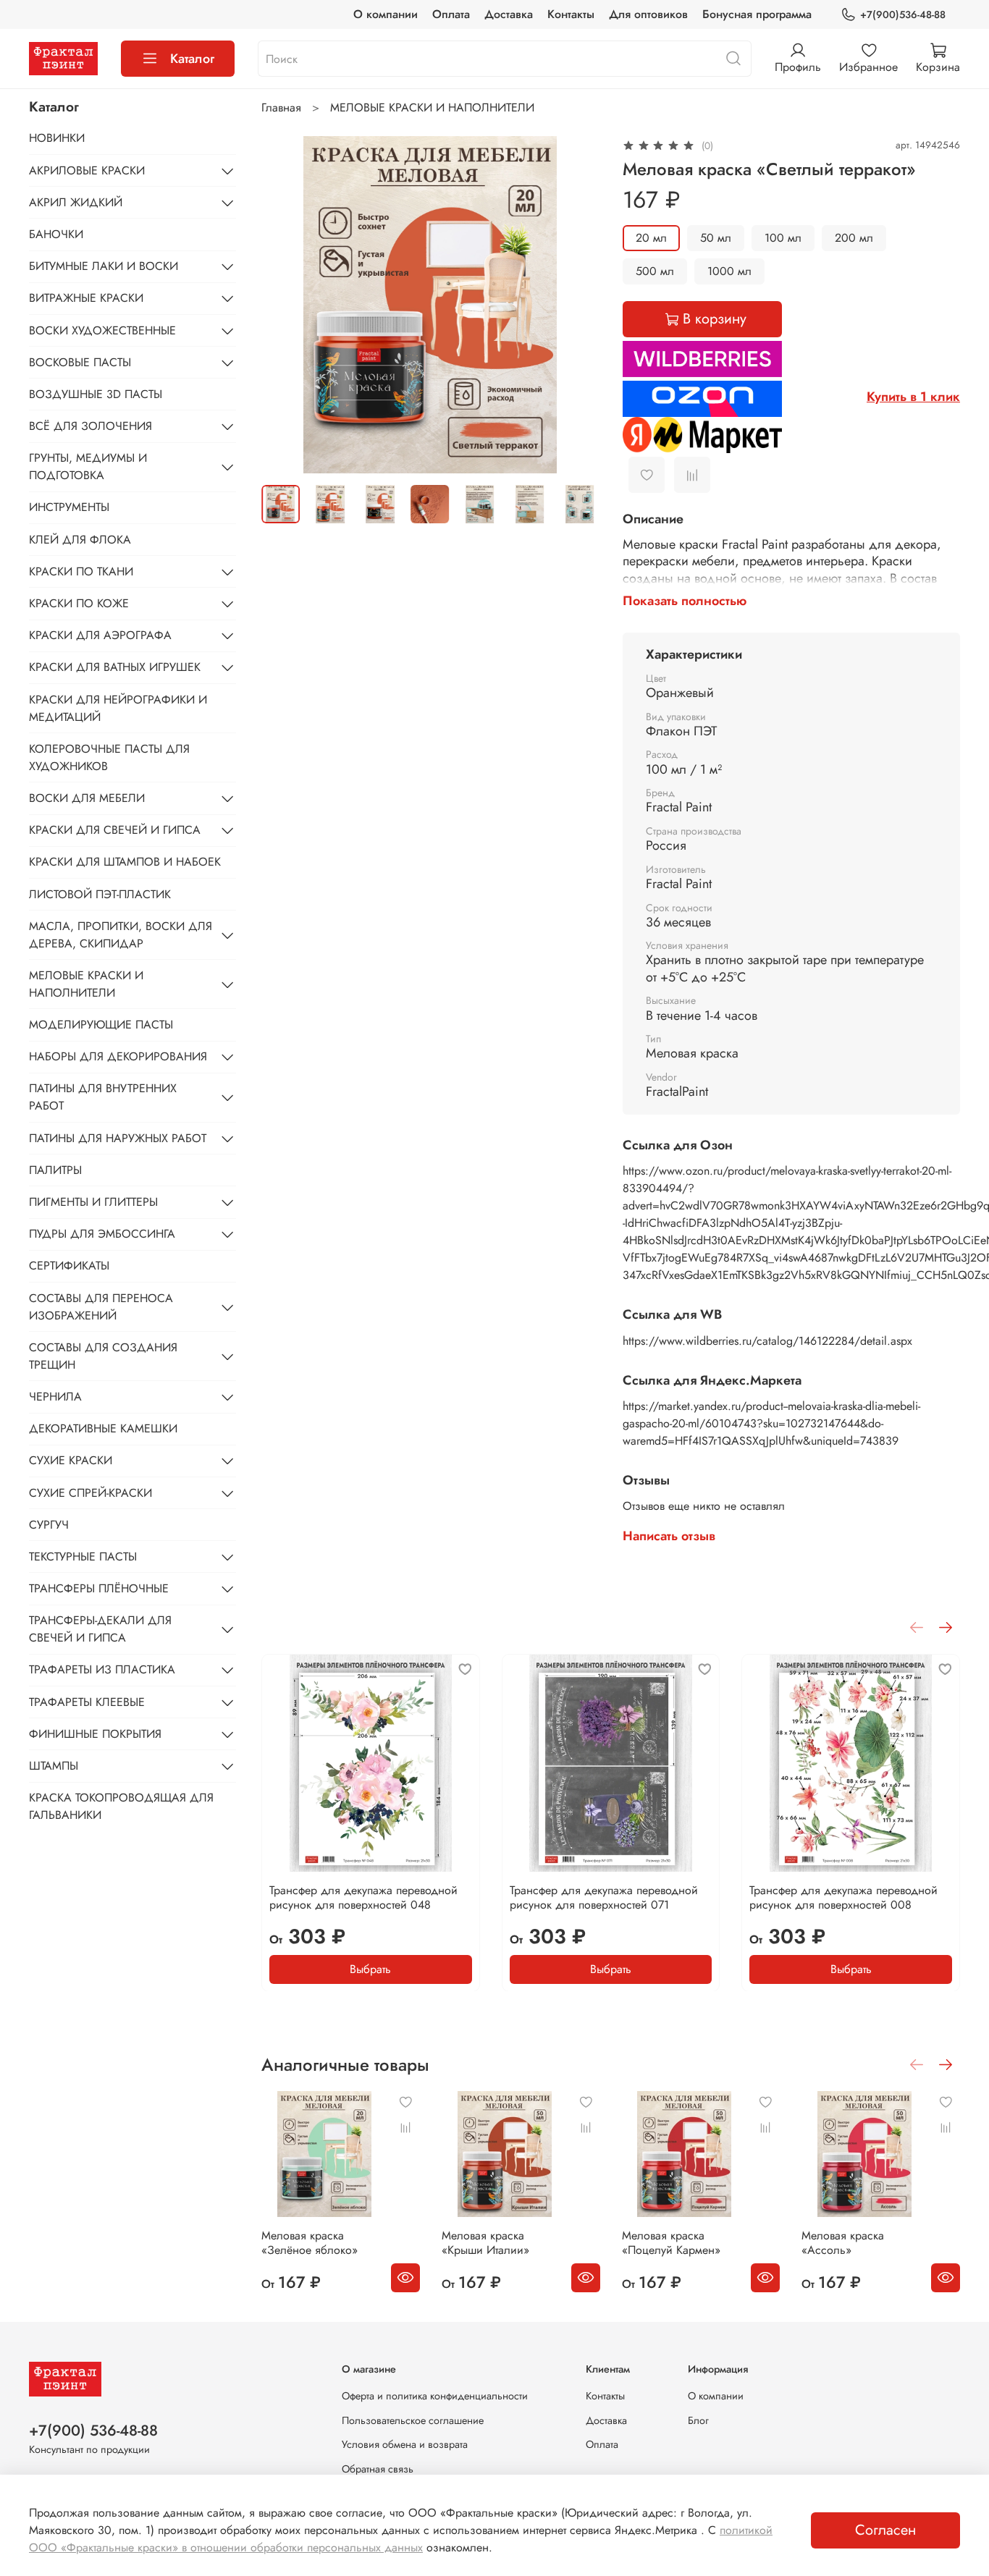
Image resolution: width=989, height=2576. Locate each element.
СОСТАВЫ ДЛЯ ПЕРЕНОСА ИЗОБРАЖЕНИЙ (101, 1307)
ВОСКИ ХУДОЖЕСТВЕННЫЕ (102, 330)
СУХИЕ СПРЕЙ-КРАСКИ (91, 1493)
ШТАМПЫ (54, 1766)
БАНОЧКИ (56, 234)
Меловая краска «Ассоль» (843, 2243)
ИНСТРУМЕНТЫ (69, 507)
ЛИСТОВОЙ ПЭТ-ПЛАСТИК (100, 894)
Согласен (885, 2530)
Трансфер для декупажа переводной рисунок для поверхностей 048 (363, 1897)
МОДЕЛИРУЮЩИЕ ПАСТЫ (101, 1025)
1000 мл (729, 271)
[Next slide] (576, 305)
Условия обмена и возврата (405, 2444)
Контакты (571, 14)
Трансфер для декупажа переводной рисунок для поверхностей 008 (844, 1897)
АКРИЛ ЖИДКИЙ (76, 202)
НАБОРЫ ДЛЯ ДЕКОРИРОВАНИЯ (118, 1056)
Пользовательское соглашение (413, 2420)
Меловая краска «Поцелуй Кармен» (671, 2243)
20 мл (651, 238)
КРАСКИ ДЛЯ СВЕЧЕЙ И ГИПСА (115, 830)
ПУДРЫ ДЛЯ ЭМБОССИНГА (102, 1234)
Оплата (451, 14)
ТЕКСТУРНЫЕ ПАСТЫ (83, 1557)
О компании (386, 14)
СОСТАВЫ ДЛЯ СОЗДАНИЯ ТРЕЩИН (103, 1356)
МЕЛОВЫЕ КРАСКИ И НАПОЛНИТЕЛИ (432, 107)
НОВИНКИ (57, 138)
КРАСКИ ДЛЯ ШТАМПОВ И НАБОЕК (125, 862)
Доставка (509, 14)
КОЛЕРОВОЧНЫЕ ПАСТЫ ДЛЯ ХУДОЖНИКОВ (109, 757)
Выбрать (371, 1968)
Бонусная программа (757, 14)
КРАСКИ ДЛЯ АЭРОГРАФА (100, 635)
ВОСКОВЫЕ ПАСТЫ (80, 362)
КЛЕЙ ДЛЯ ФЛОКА (80, 540)
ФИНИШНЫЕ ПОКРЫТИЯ (95, 1734)
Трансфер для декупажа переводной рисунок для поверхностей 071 (604, 1897)
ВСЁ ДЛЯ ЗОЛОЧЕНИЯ (91, 426)
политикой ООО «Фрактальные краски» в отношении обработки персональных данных (401, 2539)
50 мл (716, 238)
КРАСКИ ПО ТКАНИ (81, 571)
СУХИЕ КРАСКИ (71, 1460)
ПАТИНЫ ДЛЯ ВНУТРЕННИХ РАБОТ (103, 1097)
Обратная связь (378, 2469)
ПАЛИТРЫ (55, 1170)
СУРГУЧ (49, 1525)
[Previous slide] (285, 305)
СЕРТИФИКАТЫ (69, 1266)
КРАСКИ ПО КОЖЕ (79, 603)
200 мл (854, 238)
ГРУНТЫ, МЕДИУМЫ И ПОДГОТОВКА (88, 466)
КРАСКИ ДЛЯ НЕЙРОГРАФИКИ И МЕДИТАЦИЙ (118, 708)
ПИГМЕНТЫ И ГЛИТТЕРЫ (93, 1202)
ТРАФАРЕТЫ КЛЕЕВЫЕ (87, 1702)
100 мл (783, 238)
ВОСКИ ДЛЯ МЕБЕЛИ (87, 798)
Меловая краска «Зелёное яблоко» (310, 2243)
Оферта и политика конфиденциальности (435, 2396)
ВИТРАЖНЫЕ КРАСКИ (86, 298)
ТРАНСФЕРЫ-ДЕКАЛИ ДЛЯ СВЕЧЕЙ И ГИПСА (100, 1629)
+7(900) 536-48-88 (93, 2431)
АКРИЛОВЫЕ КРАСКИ (87, 170)
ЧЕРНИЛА (55, 1397)
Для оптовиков (648, 14)
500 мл (655, 271)
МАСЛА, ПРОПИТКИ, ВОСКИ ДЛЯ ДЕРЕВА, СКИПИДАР (121, 935)
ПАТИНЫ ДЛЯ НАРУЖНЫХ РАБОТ (118, 1138)
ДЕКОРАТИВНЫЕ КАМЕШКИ (103, 1428)
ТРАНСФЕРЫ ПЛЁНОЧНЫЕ (99, 1588)
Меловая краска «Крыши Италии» (485, 2243)
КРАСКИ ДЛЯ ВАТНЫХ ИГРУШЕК (115, 667)
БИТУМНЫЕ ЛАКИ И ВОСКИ (104, 266)
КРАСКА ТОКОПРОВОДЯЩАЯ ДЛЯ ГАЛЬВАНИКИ (121, 1806)
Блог (698, 2420)
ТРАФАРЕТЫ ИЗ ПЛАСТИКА (102, 1669)
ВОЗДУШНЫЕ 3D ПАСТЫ (96, 394)
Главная (281, 107)
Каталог (192, 59)
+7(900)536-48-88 (903, 14)
